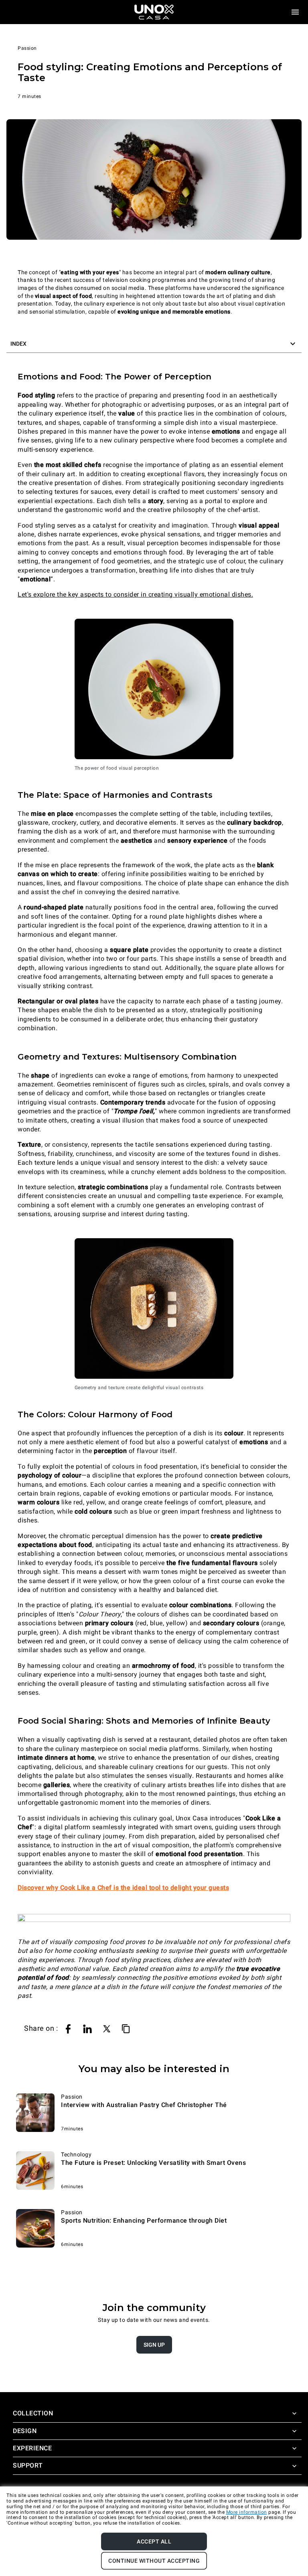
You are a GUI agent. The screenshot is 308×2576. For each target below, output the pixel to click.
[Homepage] (154, 12)
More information (247, 2512)
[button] (154, 344)
